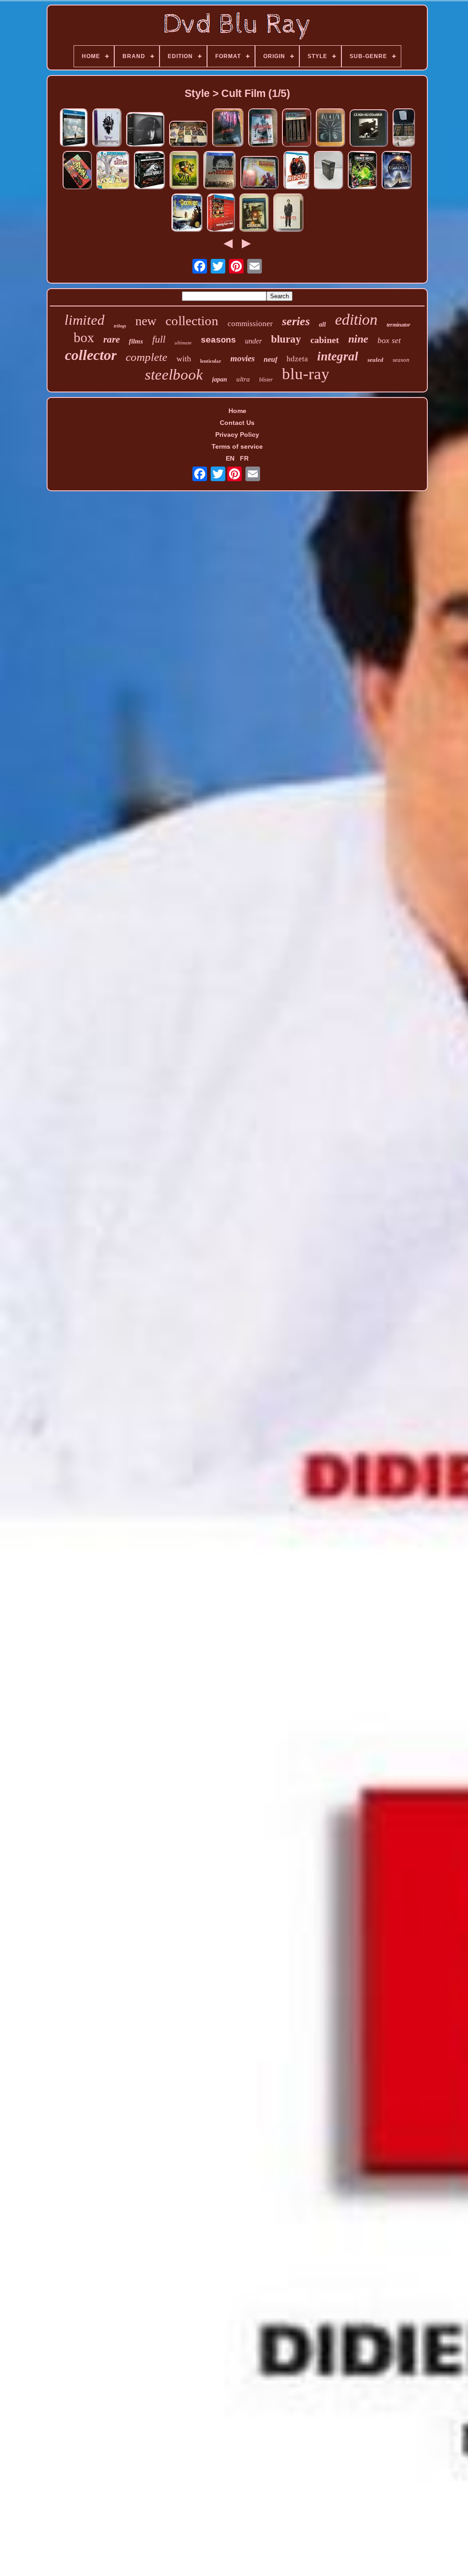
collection (192, 321)
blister (266, 380)
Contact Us (237, 423)
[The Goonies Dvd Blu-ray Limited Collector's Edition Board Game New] (187, 213)
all (322, 325)
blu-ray (306, 374)
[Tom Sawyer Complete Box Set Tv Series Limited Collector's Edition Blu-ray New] (113, 171)
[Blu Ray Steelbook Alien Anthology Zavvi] (330, 128)
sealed (375, 360)
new (146, 321)
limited (85, 320)
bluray (286, 339)
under (253, 341)
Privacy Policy (237, 435)
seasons (218, 340)
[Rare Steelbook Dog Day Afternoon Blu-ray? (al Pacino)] (220, 171)
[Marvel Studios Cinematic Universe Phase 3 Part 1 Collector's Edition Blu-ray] (362, 171)
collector (91, 355)
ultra (243, 379)
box (84, 337)
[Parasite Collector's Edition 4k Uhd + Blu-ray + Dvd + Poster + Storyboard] (288, 213)
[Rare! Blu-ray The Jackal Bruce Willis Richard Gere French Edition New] (254, 213)
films (136, 341)
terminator (399, 325)
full (159, 339)
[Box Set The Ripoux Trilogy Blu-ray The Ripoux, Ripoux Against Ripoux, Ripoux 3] (296, 171)
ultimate (183, 343)
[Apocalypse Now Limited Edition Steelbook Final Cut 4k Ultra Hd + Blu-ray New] (228, 128)
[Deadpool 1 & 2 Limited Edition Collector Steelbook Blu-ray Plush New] (260, 173)
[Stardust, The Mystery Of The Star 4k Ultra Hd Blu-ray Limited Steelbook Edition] (397, 171)
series (296, 321)
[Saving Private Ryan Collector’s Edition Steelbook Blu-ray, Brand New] (74, 128)
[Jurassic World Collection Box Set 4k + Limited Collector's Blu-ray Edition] (149, 171)
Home (237, 411)
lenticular (211, 361)
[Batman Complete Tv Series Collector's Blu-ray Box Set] (77, 171)
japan (220, 379)
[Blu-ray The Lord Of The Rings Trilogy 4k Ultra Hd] (329, 171)
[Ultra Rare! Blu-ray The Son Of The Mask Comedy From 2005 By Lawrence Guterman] (184, 171)
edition (356, 319)
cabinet (325, 340)
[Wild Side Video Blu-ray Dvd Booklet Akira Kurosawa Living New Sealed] (107, 128)
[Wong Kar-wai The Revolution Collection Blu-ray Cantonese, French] (221, 213)
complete (146, 357)
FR (244, 458)
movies (242, 358)
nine (358, 339)
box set (389, 340)
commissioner (250, 324)
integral (338, 356)
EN (230, 458)
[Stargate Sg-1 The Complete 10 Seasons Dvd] (188, 134)
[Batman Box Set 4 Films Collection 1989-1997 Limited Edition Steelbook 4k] (297, 128)
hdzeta (297, 359)
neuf (271, 359)
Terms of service (237, 446)
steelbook (174, 375)
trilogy (120, 326)
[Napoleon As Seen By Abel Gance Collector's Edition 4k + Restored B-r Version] (145, 130)
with (184, 359)
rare (112, 339)
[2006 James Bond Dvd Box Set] (404, 128)
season (401, 360)
